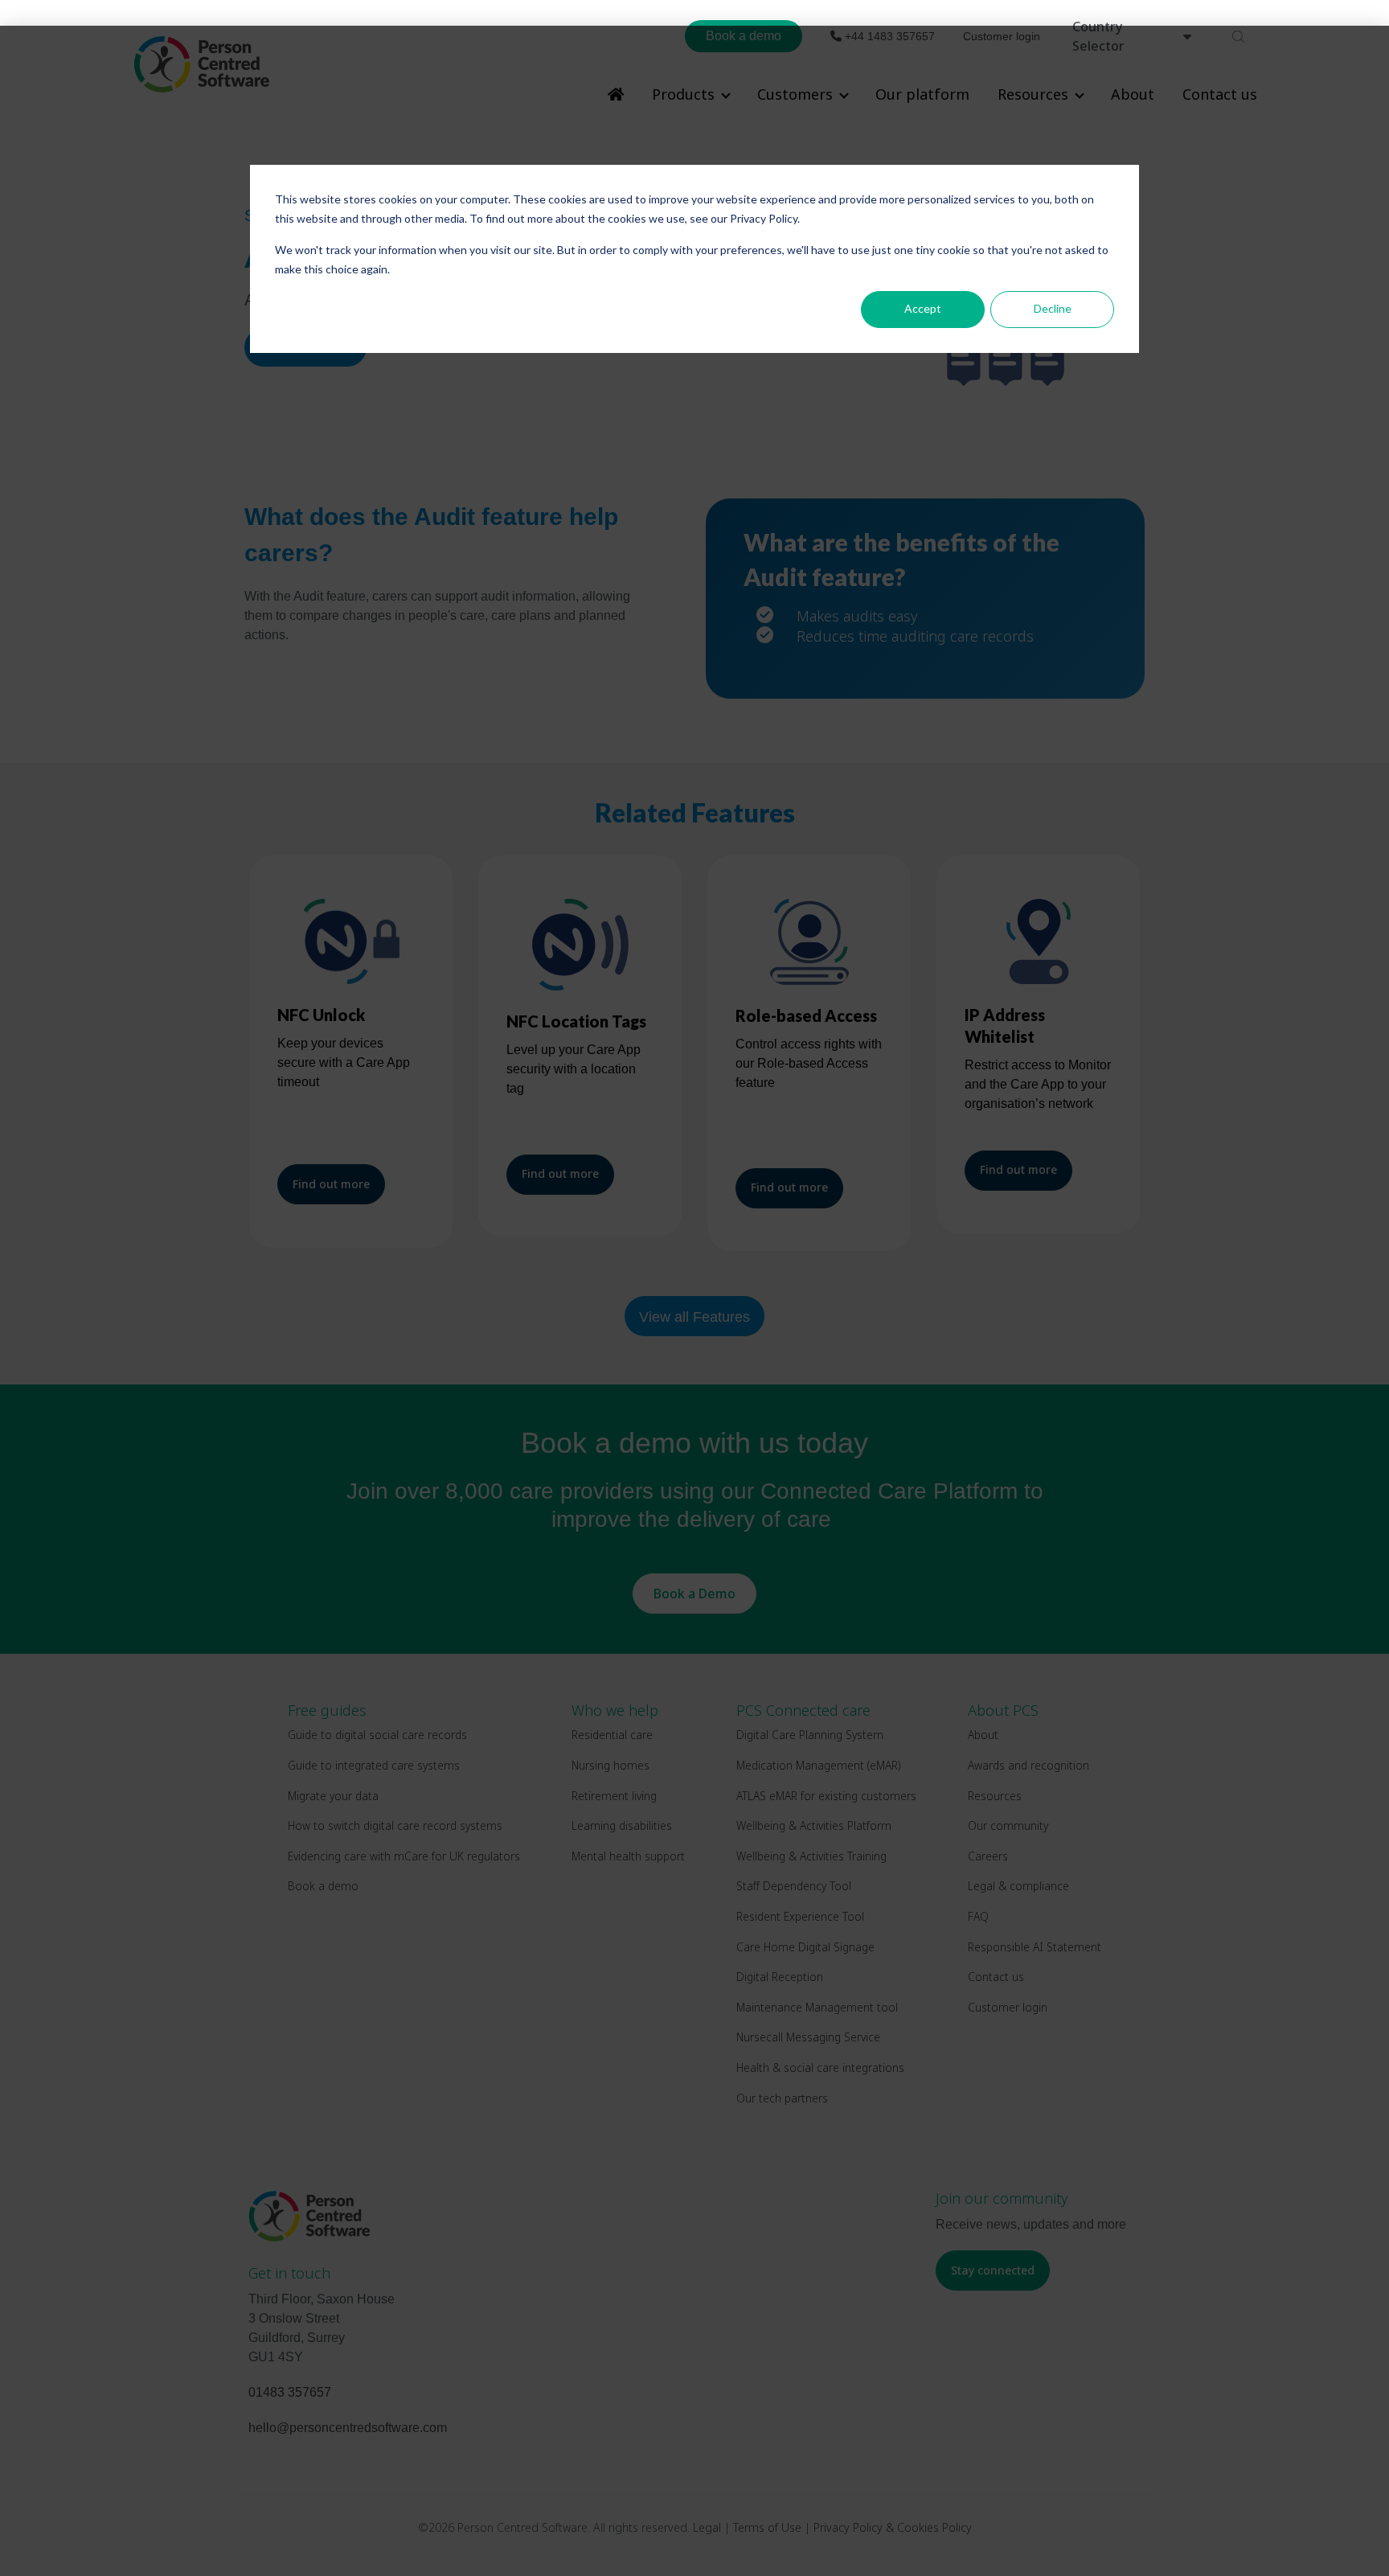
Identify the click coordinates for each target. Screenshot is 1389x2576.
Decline (1053, 308)
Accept (923, 308)
